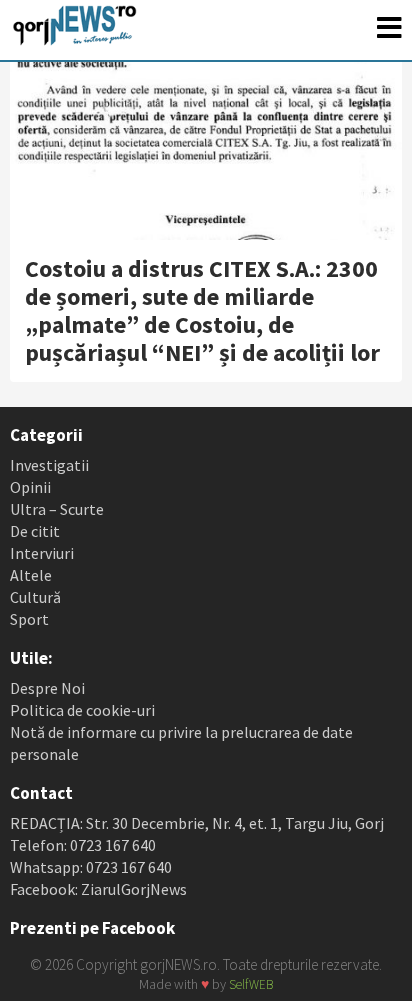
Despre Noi (47, 688)
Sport (29, 619)
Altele (31, 575)
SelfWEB (251, 984)
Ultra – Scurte (57, 509)
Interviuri (42, 553)
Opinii (30, 487)
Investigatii (49, 465)
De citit (35, 531)
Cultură (35, 597)
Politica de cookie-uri (82, 710)
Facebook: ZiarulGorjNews (98, 889)
